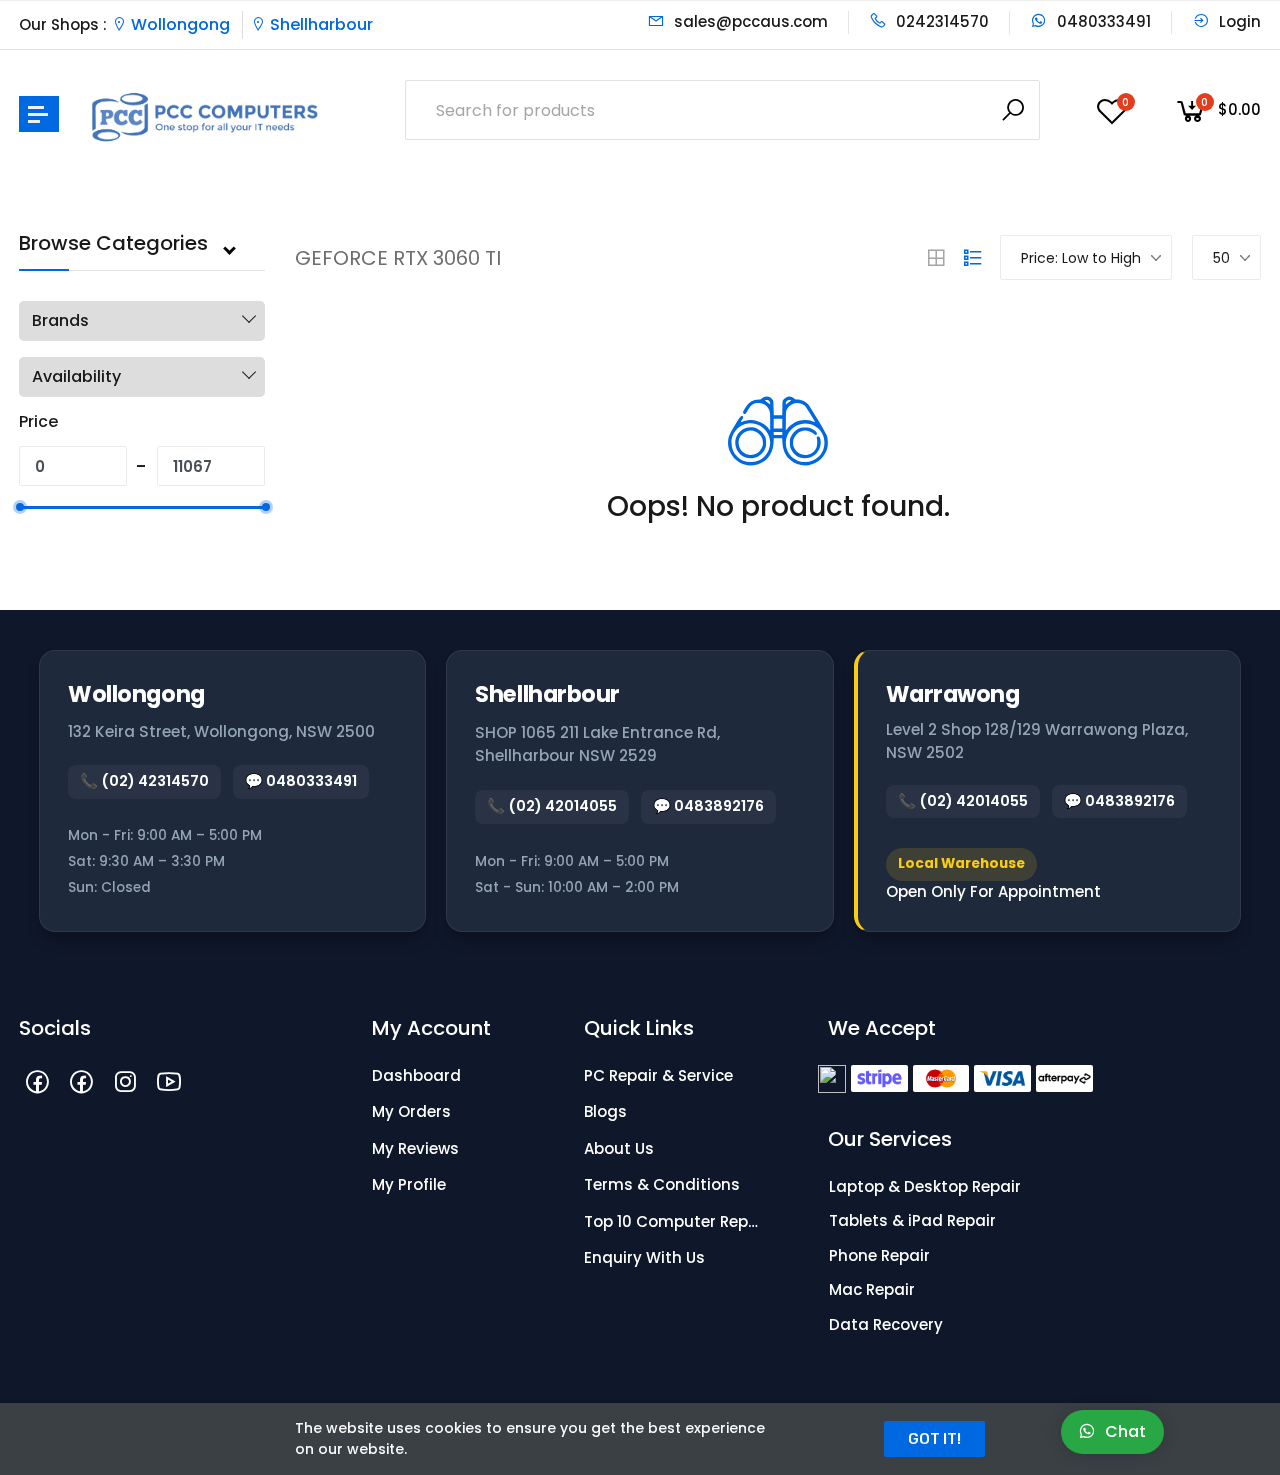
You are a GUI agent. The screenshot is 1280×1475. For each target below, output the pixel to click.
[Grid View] (936, 258)
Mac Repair (872, 1289)
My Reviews (415, 1148)
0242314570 (940, 21)
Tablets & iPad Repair (912, 1220)
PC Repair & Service (658, 1075)
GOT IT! (934, 1439)
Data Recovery (886, 1324)
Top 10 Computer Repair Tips (675, 1221)
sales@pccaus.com (749, 21)
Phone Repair (879, 1255)
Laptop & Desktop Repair (925, 1186)
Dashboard (416, 1075)
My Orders (411, 1111)
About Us (619, 1148)
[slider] (19, 507)
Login (1238, 21)
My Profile (409, 1184)
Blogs (605, 1111)
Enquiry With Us (644, 1257)
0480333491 (1102, 21)
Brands (60, 320)
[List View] (973, 258)
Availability (76, 376)
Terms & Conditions (662, 1184)
